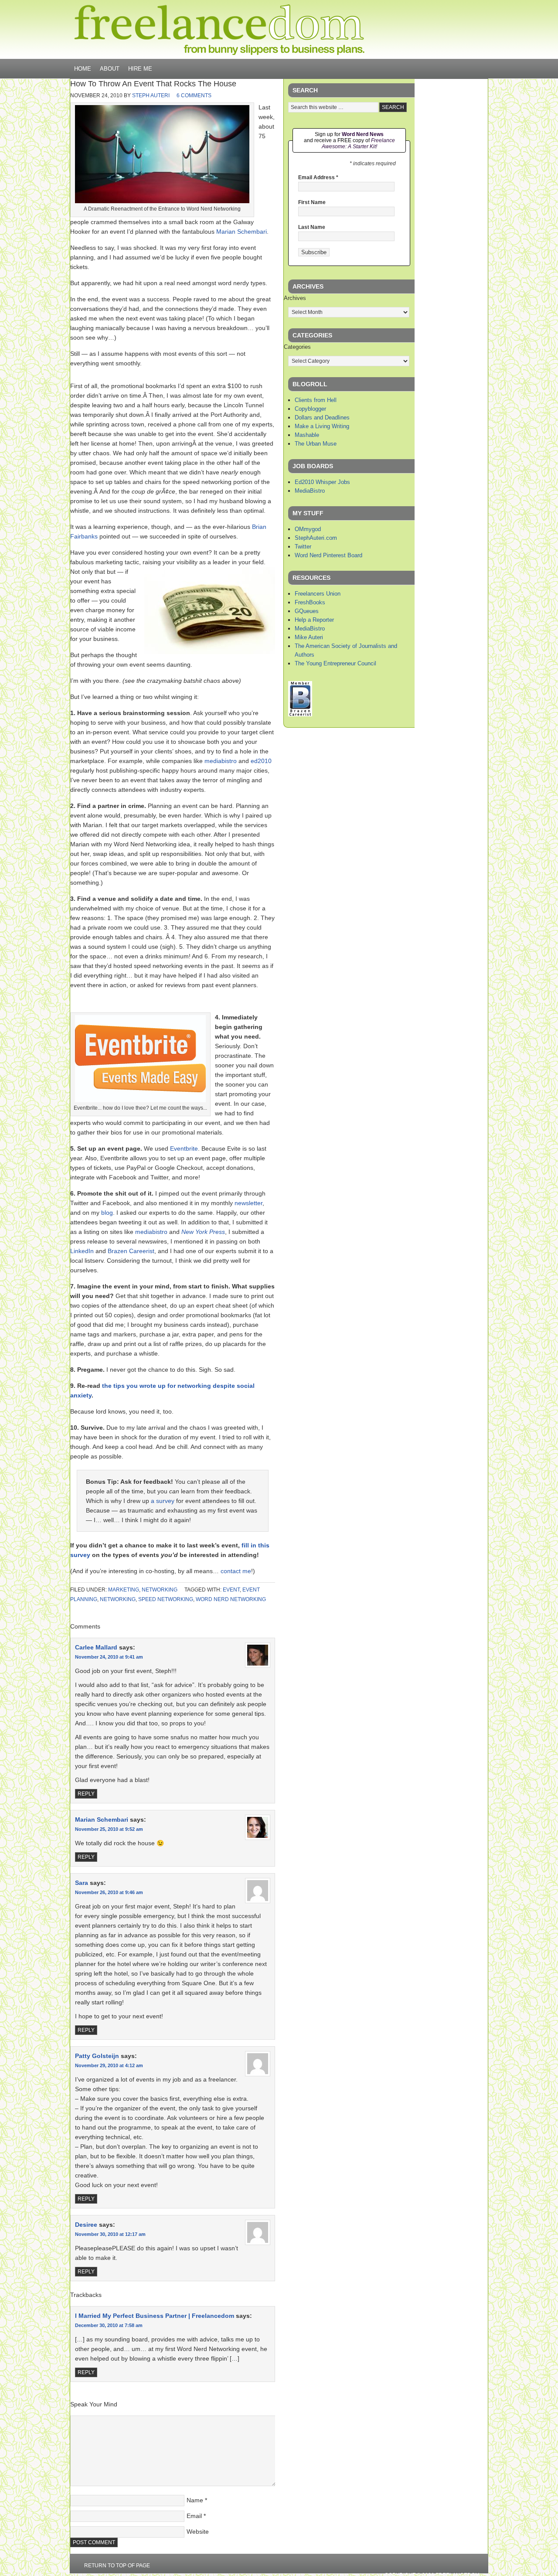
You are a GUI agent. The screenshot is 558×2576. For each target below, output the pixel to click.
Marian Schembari (242, 232)
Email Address (318, 177)
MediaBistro (310, 491)
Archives (295, 298)
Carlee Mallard (96, 1647)
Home (83, 69)
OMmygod (308, 529)
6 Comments (194, 95)
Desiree (86, 2225)
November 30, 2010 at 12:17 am (110, 2234)
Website (198, 2532)
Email (194, 2516)
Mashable (307, 435)
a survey (163, 1501)
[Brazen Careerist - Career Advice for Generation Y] (300, 714)
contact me (236, 1571)
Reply (86, 1794)
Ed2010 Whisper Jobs (322, 482)
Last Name (312, 227)
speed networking (166, 1599)
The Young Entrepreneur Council (335, 663)
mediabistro (221, 761)
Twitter (303, 547)
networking (160, 1590)
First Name (312, 202)
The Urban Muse (316, 444)
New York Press (203, 1232)
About (110, 69)
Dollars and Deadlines (322, 417)
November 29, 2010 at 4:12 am (109, 2065)
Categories (297, 347)
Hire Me (140, 69)
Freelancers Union (318, 594)
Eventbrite (184, 1148)
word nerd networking (231, 1599)
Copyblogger (310, 409)
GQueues (307, 611)
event (231, 1590)
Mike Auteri (309, 637)
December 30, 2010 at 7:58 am (109, 2325)
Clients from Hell (316, 400)
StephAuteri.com (316, 538)
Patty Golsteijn (97, 2056)
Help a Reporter (314, 620)
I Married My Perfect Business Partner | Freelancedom (155, 2316)
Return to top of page (117, 2566)
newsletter (248, 1203)
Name (195, 2500)
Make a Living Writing (322, 426)
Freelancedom (219, 30)
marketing (124, 1590)
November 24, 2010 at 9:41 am (109, 1657)
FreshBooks (310, 602)
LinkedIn (82, 1251)
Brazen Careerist (131, 1251)
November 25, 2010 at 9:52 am (109, 1829)
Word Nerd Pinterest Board (328, 555)
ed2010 (261, 761)
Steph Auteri (151, 95)
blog (107, 1213)
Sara (82, 1883)
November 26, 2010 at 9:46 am (109, 1892)
